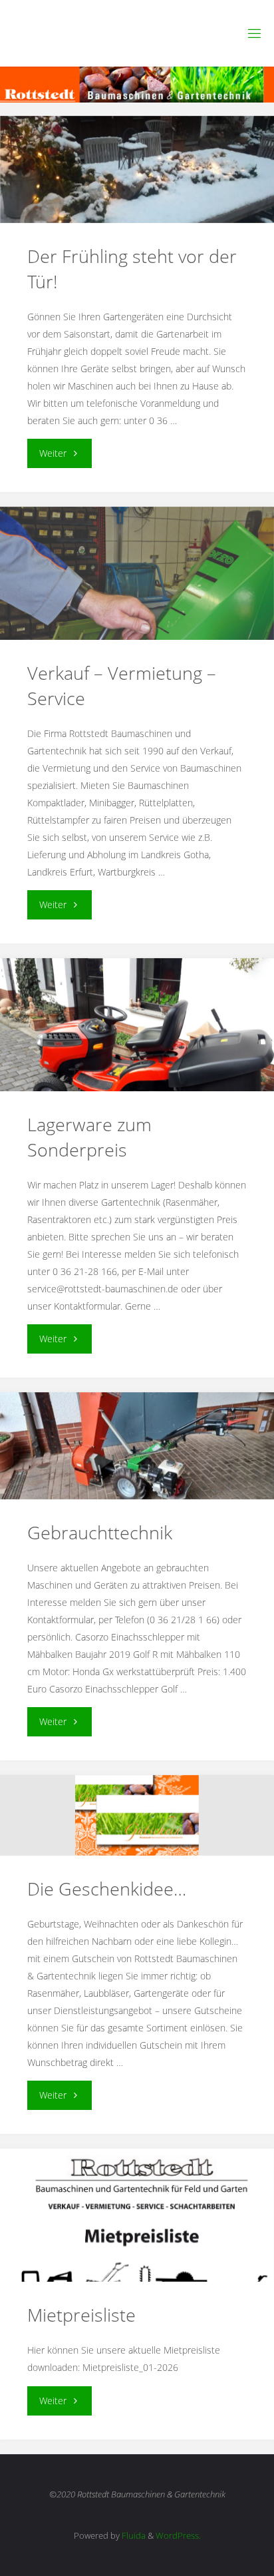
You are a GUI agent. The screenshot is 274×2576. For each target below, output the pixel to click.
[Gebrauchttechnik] (137, 1446)
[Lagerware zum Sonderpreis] (137, 1061)
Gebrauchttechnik (100, 1532)
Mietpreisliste (81, 2315)
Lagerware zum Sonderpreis (89, 1137)
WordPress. (178, 2535)
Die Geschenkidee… (107, 1889)
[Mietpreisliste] (137, 2236)
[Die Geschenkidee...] (137, 1815)
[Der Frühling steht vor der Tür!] (137, 169)
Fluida (133, 2535)
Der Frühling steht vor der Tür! (132, 269)
